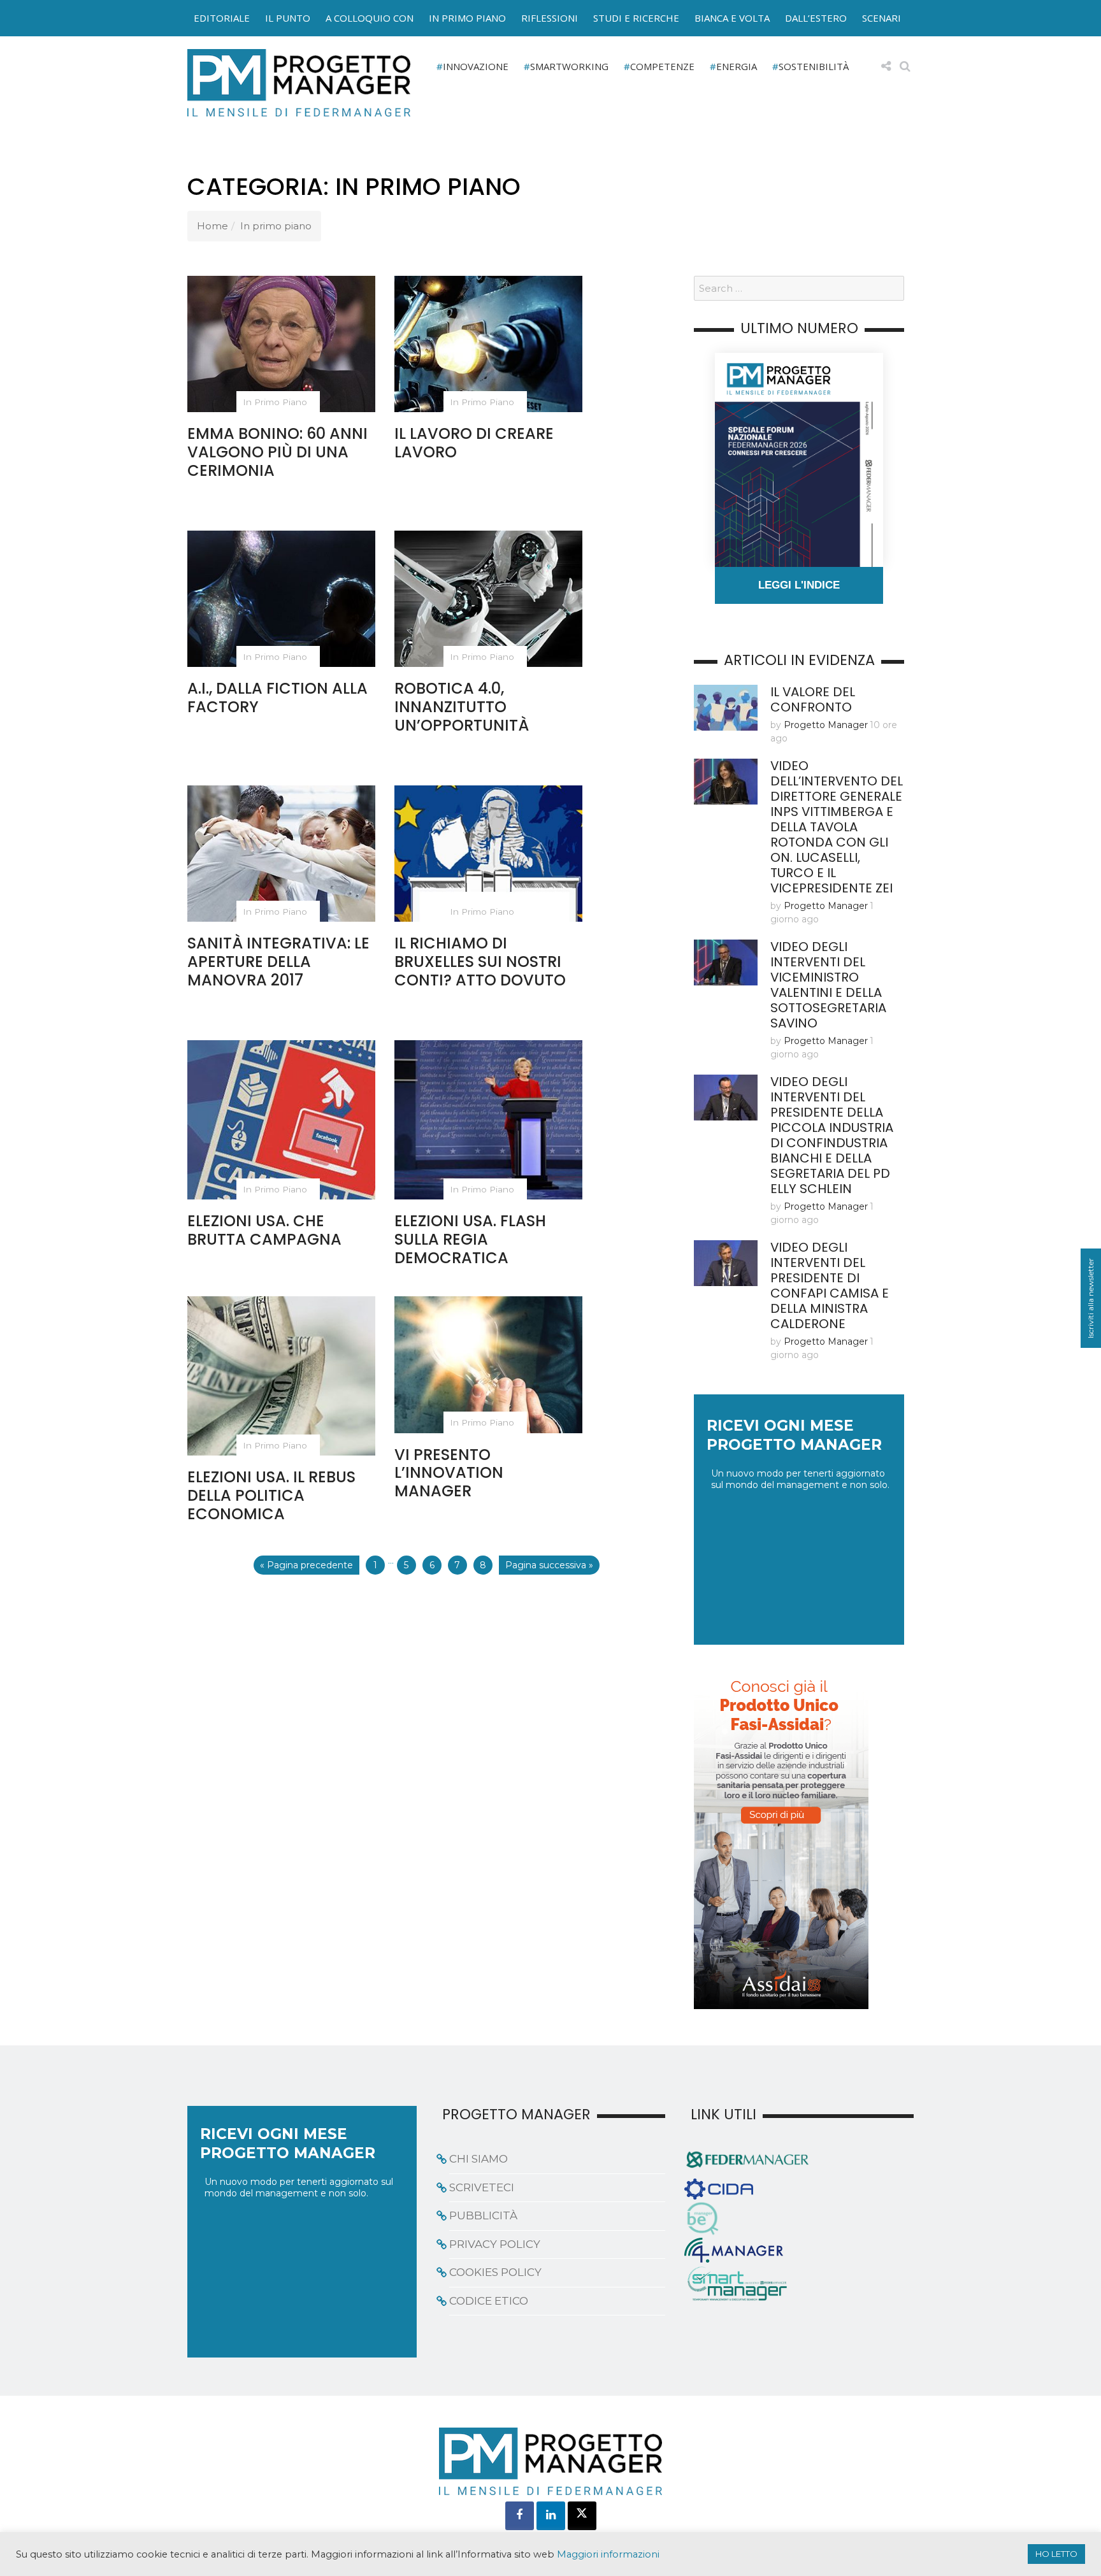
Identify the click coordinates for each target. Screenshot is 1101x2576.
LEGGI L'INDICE (799, 585)
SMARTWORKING (569, 66)
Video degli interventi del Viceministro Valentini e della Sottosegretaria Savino (828, 985)
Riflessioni (550, 18)
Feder (158, 31)
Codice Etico (489, 2301)
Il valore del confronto (813, 699)
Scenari (882, 18)
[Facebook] (520, 2516)
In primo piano (467, 18)
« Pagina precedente (306, 1565)
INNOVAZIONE (476, 66)
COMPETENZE (662, 66)
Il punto (288, 18)
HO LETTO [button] (1056, 2554)
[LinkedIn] (551, 2516)
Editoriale (222, 18)
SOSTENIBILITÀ (814, 66)
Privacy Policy (495, 2244)
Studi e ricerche (636, 18)
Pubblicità (483, 2215)
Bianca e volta (732, 18)
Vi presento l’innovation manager (449, 1473)
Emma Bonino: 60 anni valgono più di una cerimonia (277, 452)
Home (212, 226)
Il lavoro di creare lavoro (474, 443)
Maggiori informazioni (608, 2554)
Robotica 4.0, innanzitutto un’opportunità (462, 707)
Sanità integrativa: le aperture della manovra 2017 (278, 962)
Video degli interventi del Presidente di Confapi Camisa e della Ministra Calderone (830, 1285)
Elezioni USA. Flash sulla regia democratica (470, 1239)
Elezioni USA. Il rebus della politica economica (271, 1495)
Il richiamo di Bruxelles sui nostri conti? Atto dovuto (480, 962)
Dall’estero (816, 18)
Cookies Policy (495, 2272)
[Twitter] (582, 2516)
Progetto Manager (826, 725)
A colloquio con (370, 18)
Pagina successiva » (549, 1565)
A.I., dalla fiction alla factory (277, 698)
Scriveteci (482, 2187)
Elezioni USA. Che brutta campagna (264, 1230)
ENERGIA (737, 66)
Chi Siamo (479, 2159)
